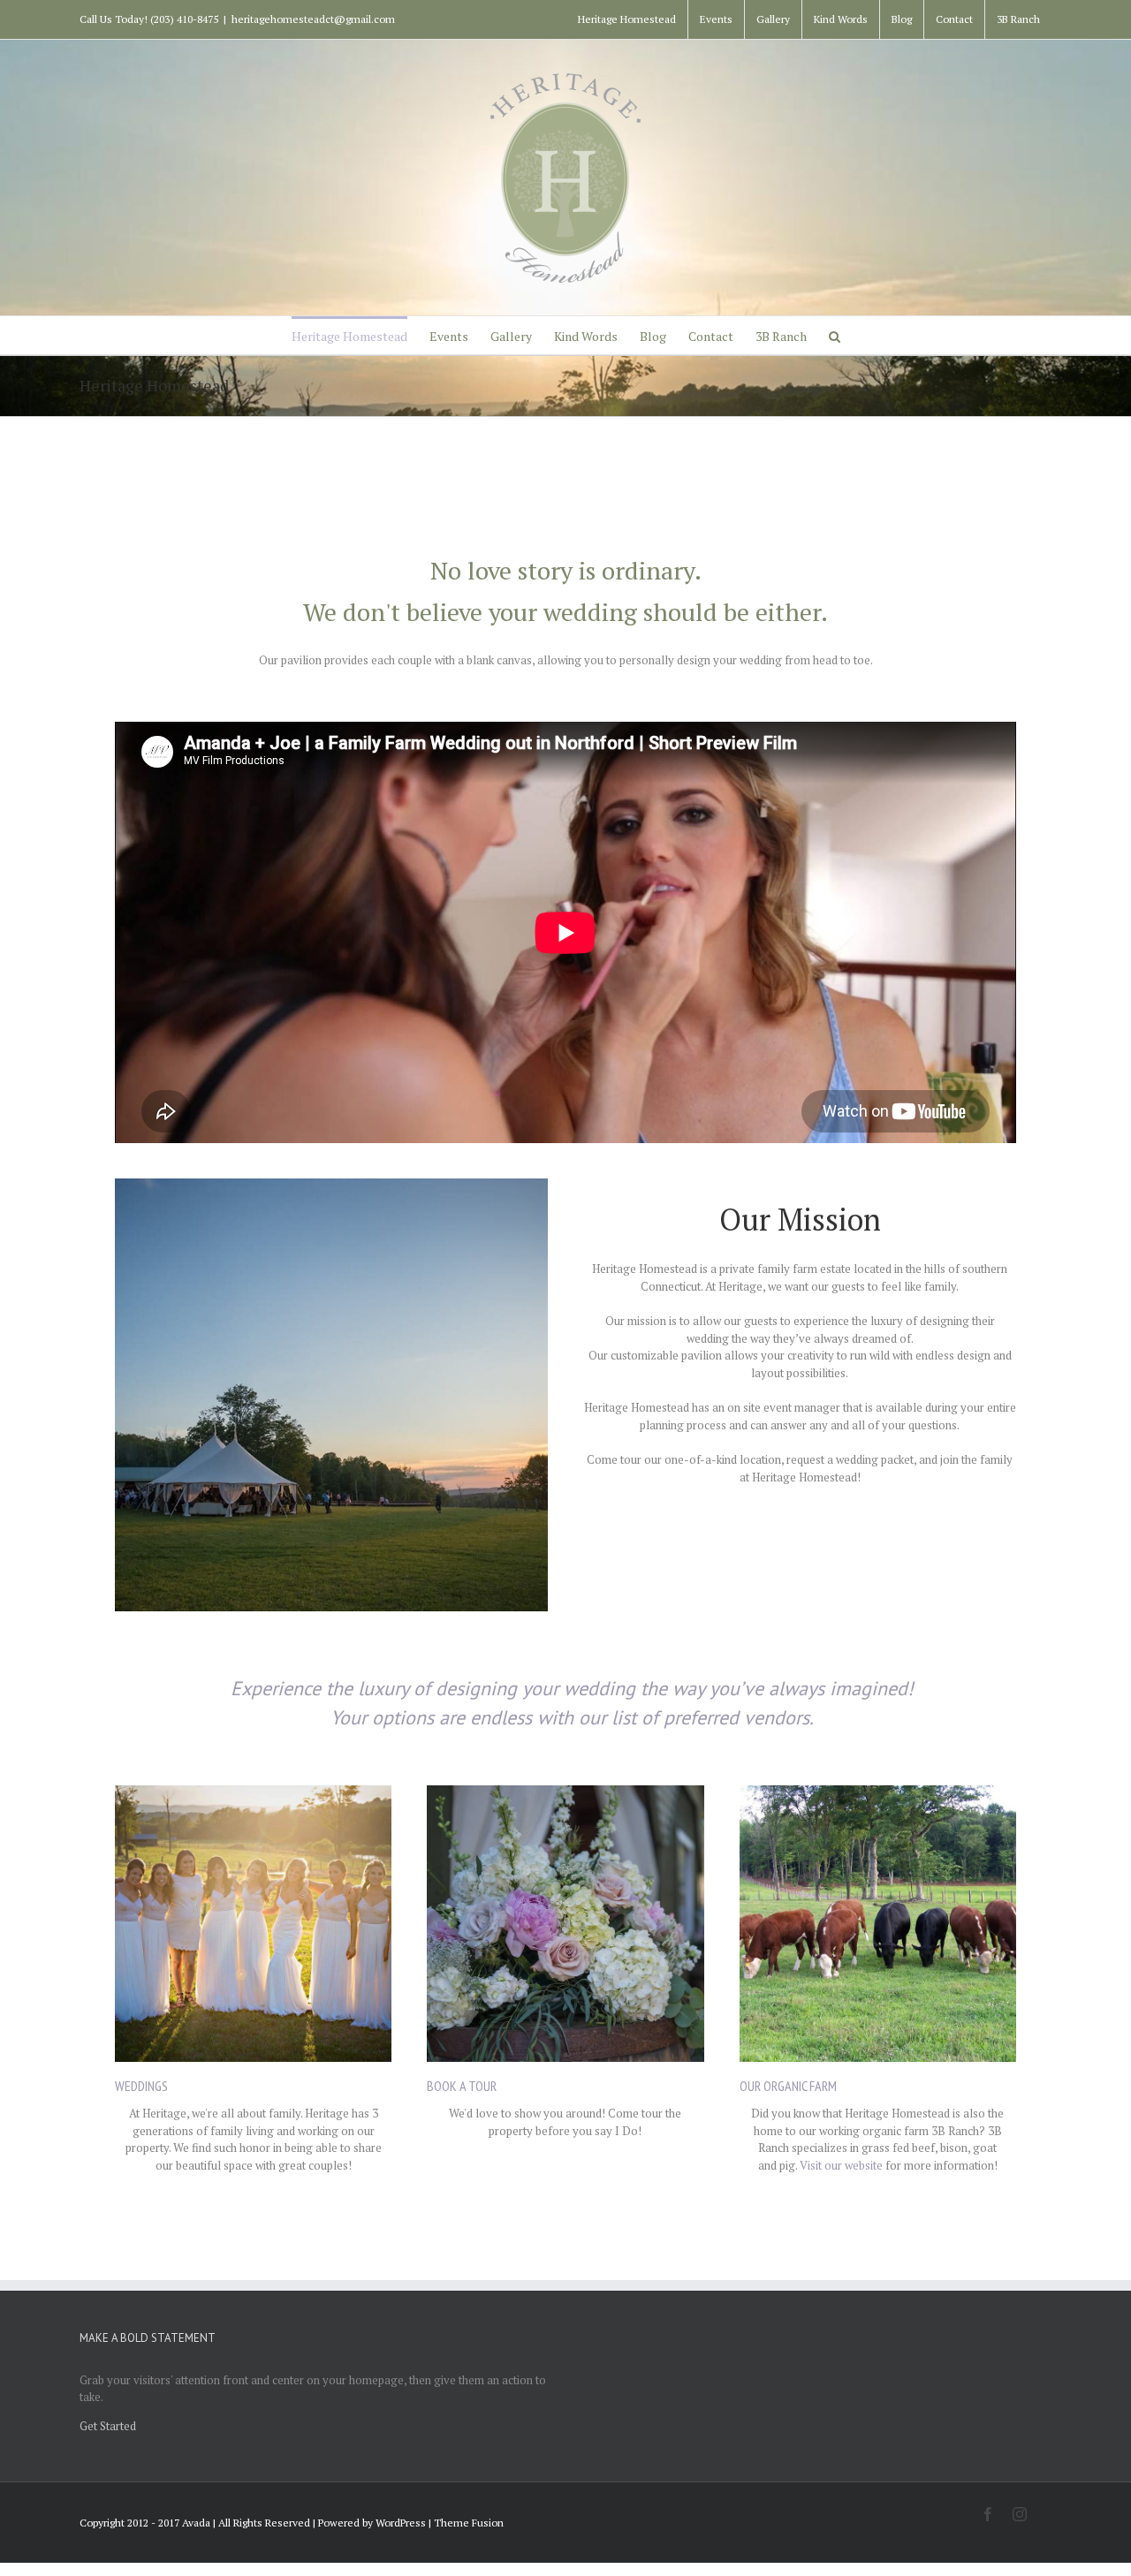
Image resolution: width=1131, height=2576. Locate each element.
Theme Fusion (469, 2523)
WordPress (401, 2523)
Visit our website (841, 2165)
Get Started (108, 2426)
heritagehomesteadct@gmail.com (313, 19)
